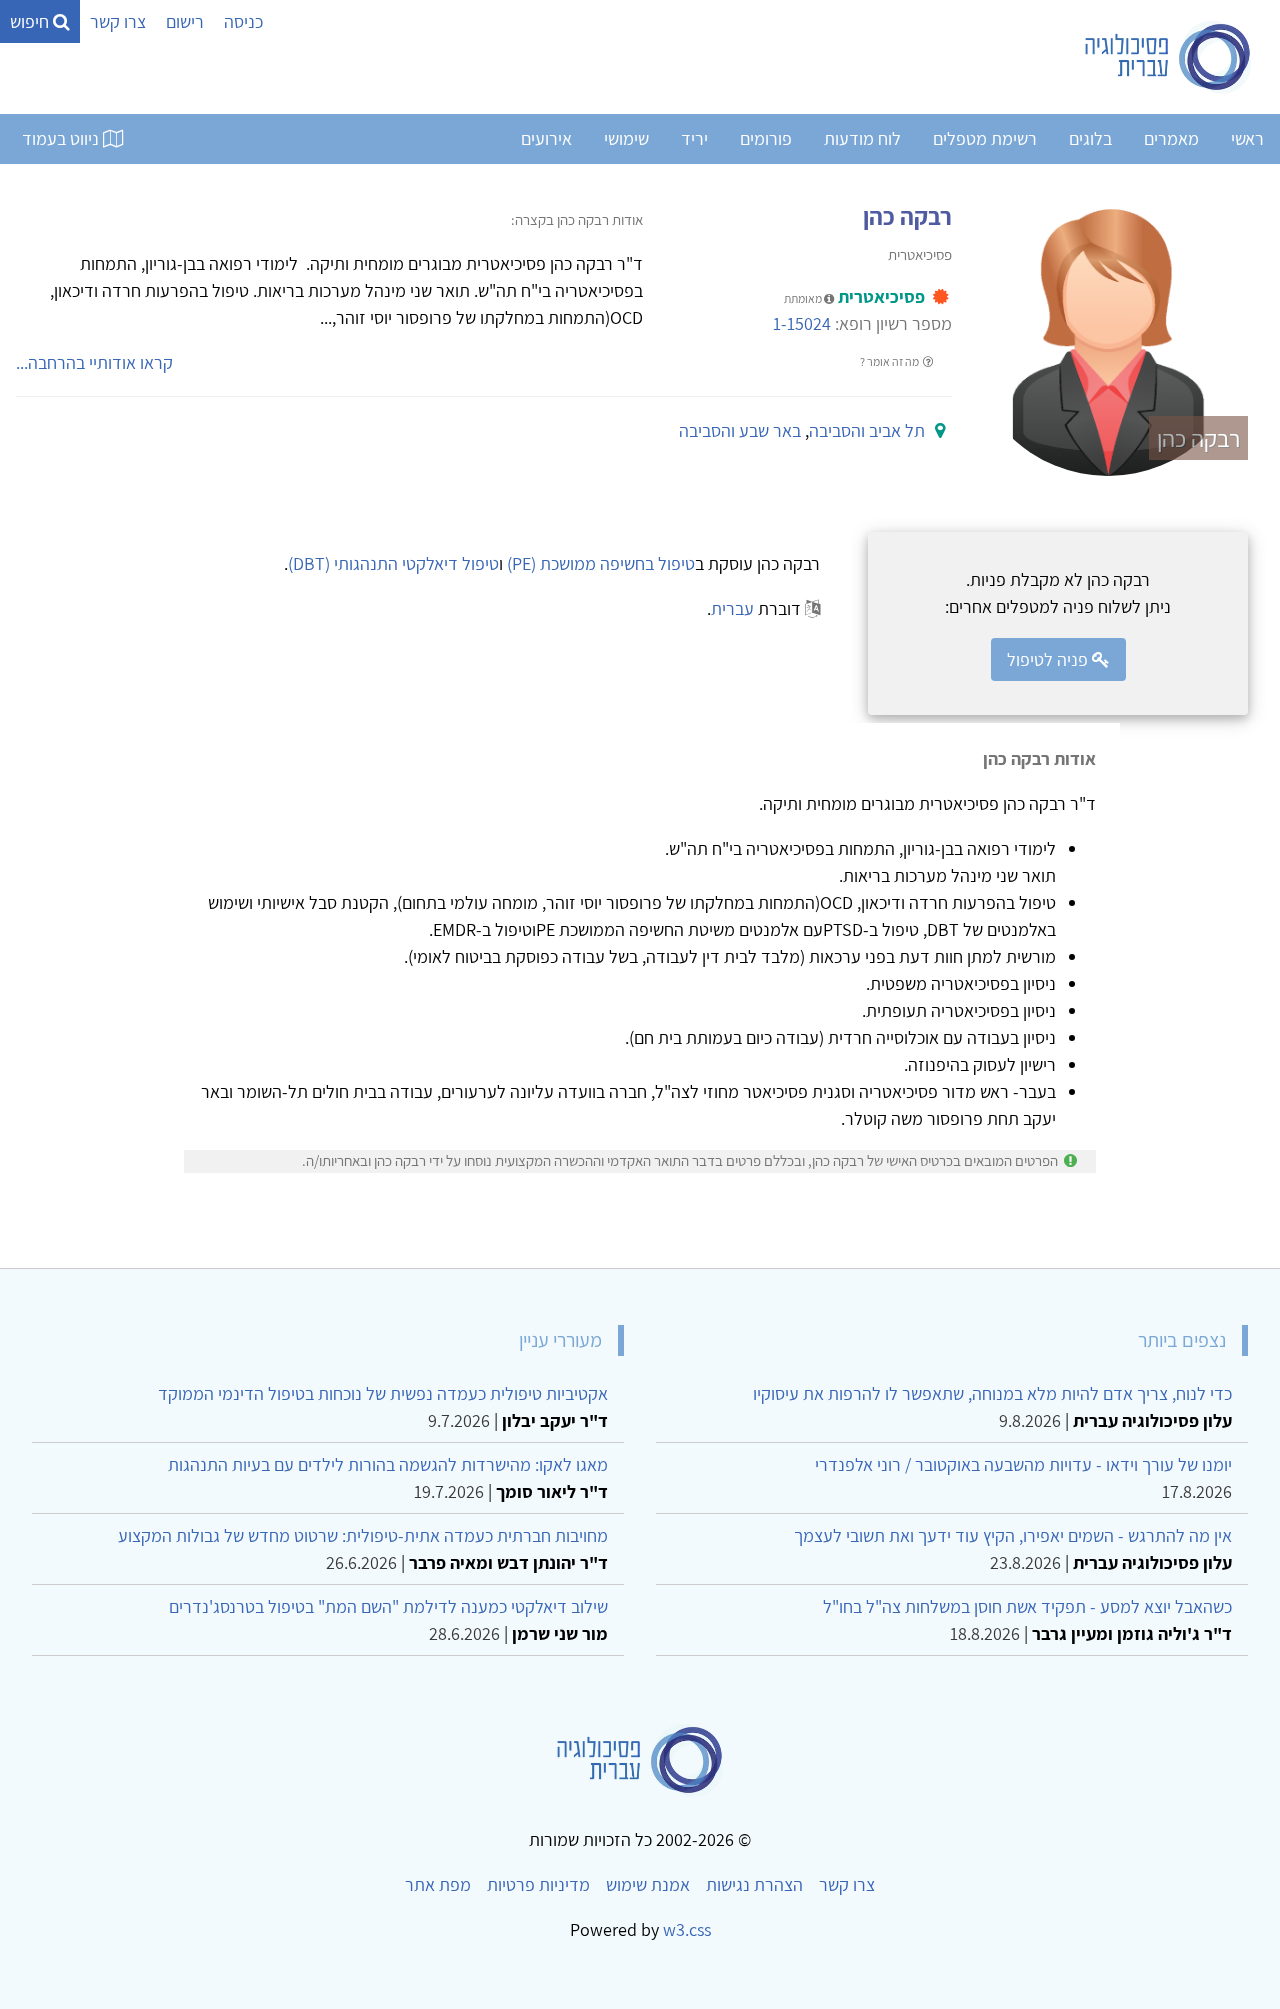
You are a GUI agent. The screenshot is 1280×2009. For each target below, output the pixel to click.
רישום (185, 21)
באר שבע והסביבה (740, 430)
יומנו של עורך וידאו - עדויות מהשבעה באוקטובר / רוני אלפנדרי (1023, 1464)
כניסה (243, 21)
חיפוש (31, 21)
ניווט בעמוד (62, 138)
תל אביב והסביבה (867, 430)
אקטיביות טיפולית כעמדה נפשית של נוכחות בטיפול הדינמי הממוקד (383, 1393)
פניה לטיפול (1049, 659)
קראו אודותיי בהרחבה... (94, 362)
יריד (694, 138)
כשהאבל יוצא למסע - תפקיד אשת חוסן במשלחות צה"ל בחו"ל (1027, 1606)
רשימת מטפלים (985, 138)
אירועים (546, 138)
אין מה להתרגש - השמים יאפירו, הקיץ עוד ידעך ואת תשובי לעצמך (1013, 1535)
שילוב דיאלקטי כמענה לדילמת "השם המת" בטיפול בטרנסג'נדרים (388, 1606)
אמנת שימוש (648, 1884)
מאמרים (1171, 138)
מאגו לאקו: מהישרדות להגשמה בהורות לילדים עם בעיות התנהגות (388, 1464)
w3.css (687, 1929)
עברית (732, 608)
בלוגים (1090, 138)
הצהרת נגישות (754, 1884)
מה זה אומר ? (890, 361)
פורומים (766, 138)
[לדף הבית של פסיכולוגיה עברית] (1168, 57)
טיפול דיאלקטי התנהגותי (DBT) (393, 563)
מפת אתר (438, 1884)
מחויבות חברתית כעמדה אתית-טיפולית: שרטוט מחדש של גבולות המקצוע (363, 1535)
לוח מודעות (862, 138)
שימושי (626, 138)
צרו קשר (118, 21)
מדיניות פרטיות (538, 1884)
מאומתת (804, 298)
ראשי (1247, 138)
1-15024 (802, 323)
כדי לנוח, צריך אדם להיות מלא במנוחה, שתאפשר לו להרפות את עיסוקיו (992, 1393)
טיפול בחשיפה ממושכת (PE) (601, 563)
